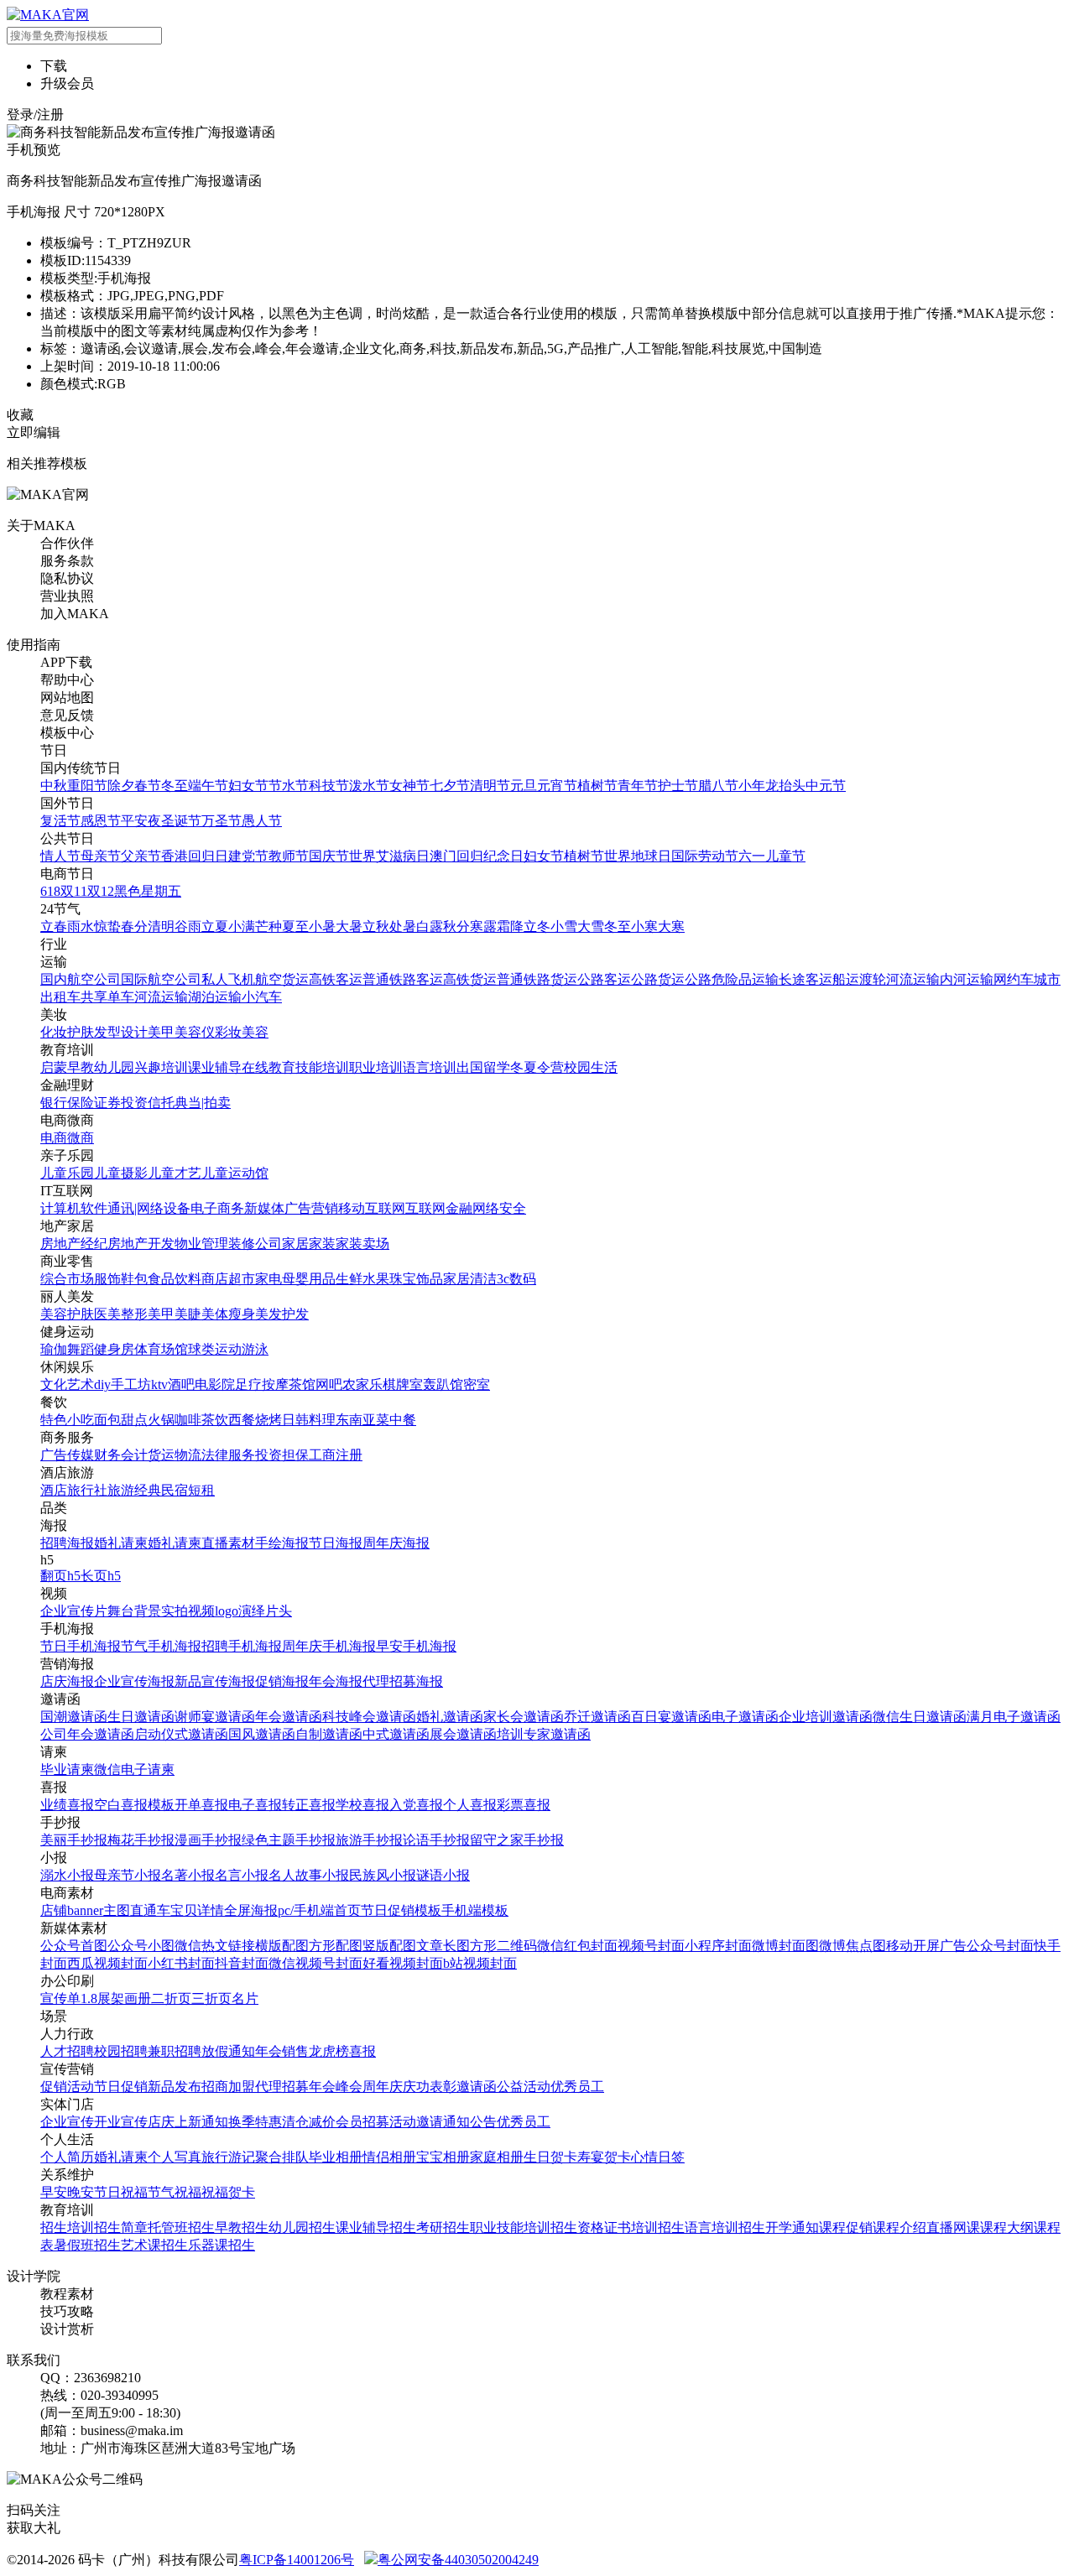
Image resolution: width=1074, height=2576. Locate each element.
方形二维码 (503, 1946)
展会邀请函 (463, 1734)
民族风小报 (383, 1875)
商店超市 (228, 1279)
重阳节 (87, 786)
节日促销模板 (401, 1910)
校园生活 (591, 1067)
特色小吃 (67, 1420)
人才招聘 (67, 2051)
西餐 (242, 1420)
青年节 (638, 786)
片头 (279, 1611)
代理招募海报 (403, 1681)
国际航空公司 (161, 979)
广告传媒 (67, 1455)
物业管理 (201, 1244)
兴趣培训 (161, 1067)
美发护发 (282, 1314)
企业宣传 (67, 2122)
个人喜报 (470, 1805)
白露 (430, 926)
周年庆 (383, 2087)
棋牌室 (403, 1384)
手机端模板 (475, 1910)
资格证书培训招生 (631, 2227)
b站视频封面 (480, 1963)
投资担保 (282, 1455)
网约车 (1014, 979)
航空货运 (282, 979)
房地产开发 (141, 1244)
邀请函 (477, 2087)
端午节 (208, 786)
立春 (54, 926)
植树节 (597, 786)
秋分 (456, 926)
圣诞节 (181, 821)
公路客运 (604, 979)
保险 (81, 1103)
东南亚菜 (362, 1420)
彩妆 (228, 1032)
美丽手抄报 (74, 1840)
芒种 (268, 926)
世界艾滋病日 (389, 856)
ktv (159, 1384)
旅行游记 (228, 2157)
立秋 (376, 926)
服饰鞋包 (121, 1279)
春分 (134, 926)
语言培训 (430, 1067)
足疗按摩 (262, 1384)
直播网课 (953, 2227)
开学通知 (792, 2227)
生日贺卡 (550, 2157)
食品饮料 (175, 1279)
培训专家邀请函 (544, 1734)
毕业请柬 (67, 1769)
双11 (74, 891)
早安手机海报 (416, 1646)
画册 (138, 1998)
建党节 (248, 856)
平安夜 (141, 821)
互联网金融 (439, 1208)
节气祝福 (175, 2192)
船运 (846, 979)
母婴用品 (309, 1279)
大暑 (349, 926)
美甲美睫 (175, 1314)
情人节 (60, 856)
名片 (245, 1998)
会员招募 (362, 2122)
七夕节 (450, 786)
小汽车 (262, 997)
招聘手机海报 (242, 1646)
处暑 (403, 926)
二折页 (171, 1998)
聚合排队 (282, 2157)
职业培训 (376, 1067)
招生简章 (121, 2227)
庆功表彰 (430, 2087)
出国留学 (483, 1067)
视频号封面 (651, 1946)
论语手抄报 (436, 1840)
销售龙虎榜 (315, 2051)
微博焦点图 (852, 1946)
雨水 (81, 926)
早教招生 (242, 2227)
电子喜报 (255, 1805)
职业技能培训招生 (524, 2227)
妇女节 (248, 786)
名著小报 (188, 1875)
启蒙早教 (67, 1067)
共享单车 (107, 997)
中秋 (54, 786)
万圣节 (222, 821)
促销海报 (282, 1681)
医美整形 (121, 1314)
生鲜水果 (362, 1279)
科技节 (329, 786)
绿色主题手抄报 (289, 1840)
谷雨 (188, 926)
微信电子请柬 (134, 1769)
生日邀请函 (141, 1717)
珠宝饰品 (416, 1279)
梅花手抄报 (141, 1840)
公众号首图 (74, 1946)
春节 (148, 786)
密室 (477, 1384)
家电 (268, 1279)
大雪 (591, 926)
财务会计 (121, 1455)
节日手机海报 (81, 1646)
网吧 (329, 1384)
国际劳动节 (705, 856)
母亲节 (101, 856)
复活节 (60, 821)
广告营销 (311, 1208)
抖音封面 (242, 1963)
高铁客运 (336, 979)
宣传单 (60, 1998)
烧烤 (268, 1420)
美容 (255, 1032)
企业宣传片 (74, 1611)
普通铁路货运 (537, 979)
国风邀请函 (262, 1734)
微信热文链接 (215, 1946)
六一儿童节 (772, 856)
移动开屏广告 (926, 1946)
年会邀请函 (289, 1717)
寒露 (483, 926)
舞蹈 (81, 1349)
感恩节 (101, 821)
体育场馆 (161, 1349)
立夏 (215, 926)
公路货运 (658, 979)
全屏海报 (251, 1910)
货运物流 (175, 1455)
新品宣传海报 (215, 1681)
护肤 (81, 1032)
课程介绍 (899, 2227)
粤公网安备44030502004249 (458, 2560)
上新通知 (201, 2122)
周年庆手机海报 (329, 1646)
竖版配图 (389, 1946)
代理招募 (282, 2087)
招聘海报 (67, 1543)
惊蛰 (107, 926)
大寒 (671, 926)
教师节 (289, 856)
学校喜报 (362, 1805)
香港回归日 (195, 856)
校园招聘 (121, 2051)
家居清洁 (470, 1279)
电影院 (215, 1384)
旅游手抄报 (369, 1840)
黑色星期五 (148, 891)
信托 (161, 1103)
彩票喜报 (524, 1805)
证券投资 (121, 1103)
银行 (54, 1103)
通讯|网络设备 (149, 1208)
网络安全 (499, 1208)
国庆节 (329, 856)
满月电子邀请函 (1014, 1717)
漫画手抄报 (208, 1840)
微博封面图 (785, 1946)
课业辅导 (215, 1067)
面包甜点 (121, 1420)
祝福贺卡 (228, 2192)
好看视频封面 (403, 1963)
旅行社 (87, 1490)
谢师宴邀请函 (215, 1717)
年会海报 (336, 1681)
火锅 (161, 1420)
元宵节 (557, 786)
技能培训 (322, 1067)
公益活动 (524, 2087)
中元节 (826, 786)
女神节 (409, 786)
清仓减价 (309, 2122)
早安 (54, 2192)
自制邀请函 (329, 1734)
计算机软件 (74, 1208)
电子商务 (217, 1208)
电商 (54, 1138)
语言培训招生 (725, 2227)
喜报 (362, 2051)
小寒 (644, 926)
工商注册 (336, 1455)
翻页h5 (60, 1576)
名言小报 (242, 1875)
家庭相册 (497, 2157)
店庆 (161, 2122)
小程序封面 (718, 1946)
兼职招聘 (175, 2051)
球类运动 (215, 1349)
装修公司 (255, 1244)
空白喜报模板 (134, 1805)
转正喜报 (309, 1805)
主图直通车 (137, 1910)
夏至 (295, 926)
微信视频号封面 (315, 1963)
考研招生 (443, 2227)
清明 (161, 926)
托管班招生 (181, 2227)
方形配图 (336, 1946)
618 (50, 891)
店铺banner (72, 1910)
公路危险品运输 (732, 979)
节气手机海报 (161, 1646)
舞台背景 (134, 1611)
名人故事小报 (309, 1875)
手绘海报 (282, 1543)
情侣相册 (389, 2157)
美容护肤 (67, 1314)
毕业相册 (336, 2157)
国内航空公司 (81, 979)
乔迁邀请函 (597, 1717)
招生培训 (67, 2227)
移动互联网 (372, 1208)
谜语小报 (443, 1875)
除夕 (121, 786)
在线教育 (268, 1067)
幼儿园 (114, 1067)
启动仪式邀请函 (181, 1734)
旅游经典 (134, 1490)
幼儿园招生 (302, 2227)
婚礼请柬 (121, 1543)
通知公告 (470, 2122)
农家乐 (362, 1384)
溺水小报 (67, 1875)
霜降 (510, 926)
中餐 (403, 1420)
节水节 (289, 786)
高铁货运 (470, 979)
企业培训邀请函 (826, 1717)
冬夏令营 (537, 1067)
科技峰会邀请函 (369, 1717)
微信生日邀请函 (920, 1717)
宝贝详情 (197, 1910)
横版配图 (282, 1946)
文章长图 (443, 1946)
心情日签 (658, 2157)
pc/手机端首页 (319, 1910)
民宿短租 (188, 1490)
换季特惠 (255, 2122)
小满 (242, 926)
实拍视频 (188, 1611)
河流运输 (913, 979)
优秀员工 (577, 2087)
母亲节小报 (128, 1875)
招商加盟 (228, 2087)
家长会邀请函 (524, 1717)
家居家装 (309, 1244)
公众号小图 (141, 1946)
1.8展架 (102, 1998)
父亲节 (141, 856)
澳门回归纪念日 (477, 856)
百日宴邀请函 (671, 1717)
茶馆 (302, 1384)
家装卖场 (362, 1244)
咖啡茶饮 (201, 1420)
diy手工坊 (123, 1384)
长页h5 (101, 1576)
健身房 (114, 1349)
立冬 (537, 926)
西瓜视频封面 (107, 1963)
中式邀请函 (396, 1734)
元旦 (524, 786)
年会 (268, 2051)
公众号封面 (1000, 1946)
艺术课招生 (154, 2245)
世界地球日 (638, 856)
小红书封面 (181, 1963)
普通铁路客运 (403, 979)
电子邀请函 (745, 1717)
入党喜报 (416, 1805)
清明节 (490, 786)
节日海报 (336, 1543)
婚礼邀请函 (450, 1717)
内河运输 (967, 979)
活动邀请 (416, 2122)
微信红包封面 (577, 1946)
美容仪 (195, 1032)
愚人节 (262, 821)
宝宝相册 (443, 2157)
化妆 (54, 1032)
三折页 (211, 1998)
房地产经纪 (74, 1244)
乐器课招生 (222, 2245)
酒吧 (181, 1384)
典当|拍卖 (203, 1103)
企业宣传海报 (134, 1681)
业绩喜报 (67, 1805)
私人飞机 (228, 979)
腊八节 (718, 786)
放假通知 (228, 2051)
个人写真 (175, 2157)
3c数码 (516, 1279)
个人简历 (67, 2157)
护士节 (678, 786)
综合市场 (67, 1279)
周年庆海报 (396, 1543)
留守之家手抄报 (517, 1840)
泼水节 (369, 786)
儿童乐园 (67, 1173)
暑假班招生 (87, 2245)
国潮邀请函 (74, 1717)
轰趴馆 (443, 1384)
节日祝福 (121, 2192)
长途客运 (805, 979)
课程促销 (846, 2227)
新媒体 (264, 1208)
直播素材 (228, 1543)
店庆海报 (67, 1681)
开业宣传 (121, 2122)
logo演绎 (240, 1611)
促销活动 (67, 2087)
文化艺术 (67, 1384)
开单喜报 (201, 1805)
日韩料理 (309, 1420)
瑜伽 (54, 1349)
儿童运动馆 (235, 1173)
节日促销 (121, 2087)
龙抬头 (785, 786)
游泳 (255, 1349)
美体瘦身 (228, 1314)
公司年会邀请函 (87, 1734)
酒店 (54, 1490)
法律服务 (228, 1455)
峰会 (349, 2087)
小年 (752, 786)
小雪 (564, 926)
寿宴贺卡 (604, 2157)
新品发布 (175, 2087)
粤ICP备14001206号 (297, 2560)
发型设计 (121, 1032)
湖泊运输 (215, 997)
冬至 (175, 786)
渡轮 (873, 979)
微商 (81, 1138)
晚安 (81, 2192)
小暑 (322, 926)
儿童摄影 (121, 1173)
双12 (101, 891)
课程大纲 (1007, 2227)
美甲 (161, 1032)
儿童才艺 (175, 1173)
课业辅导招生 (376, 2227)
